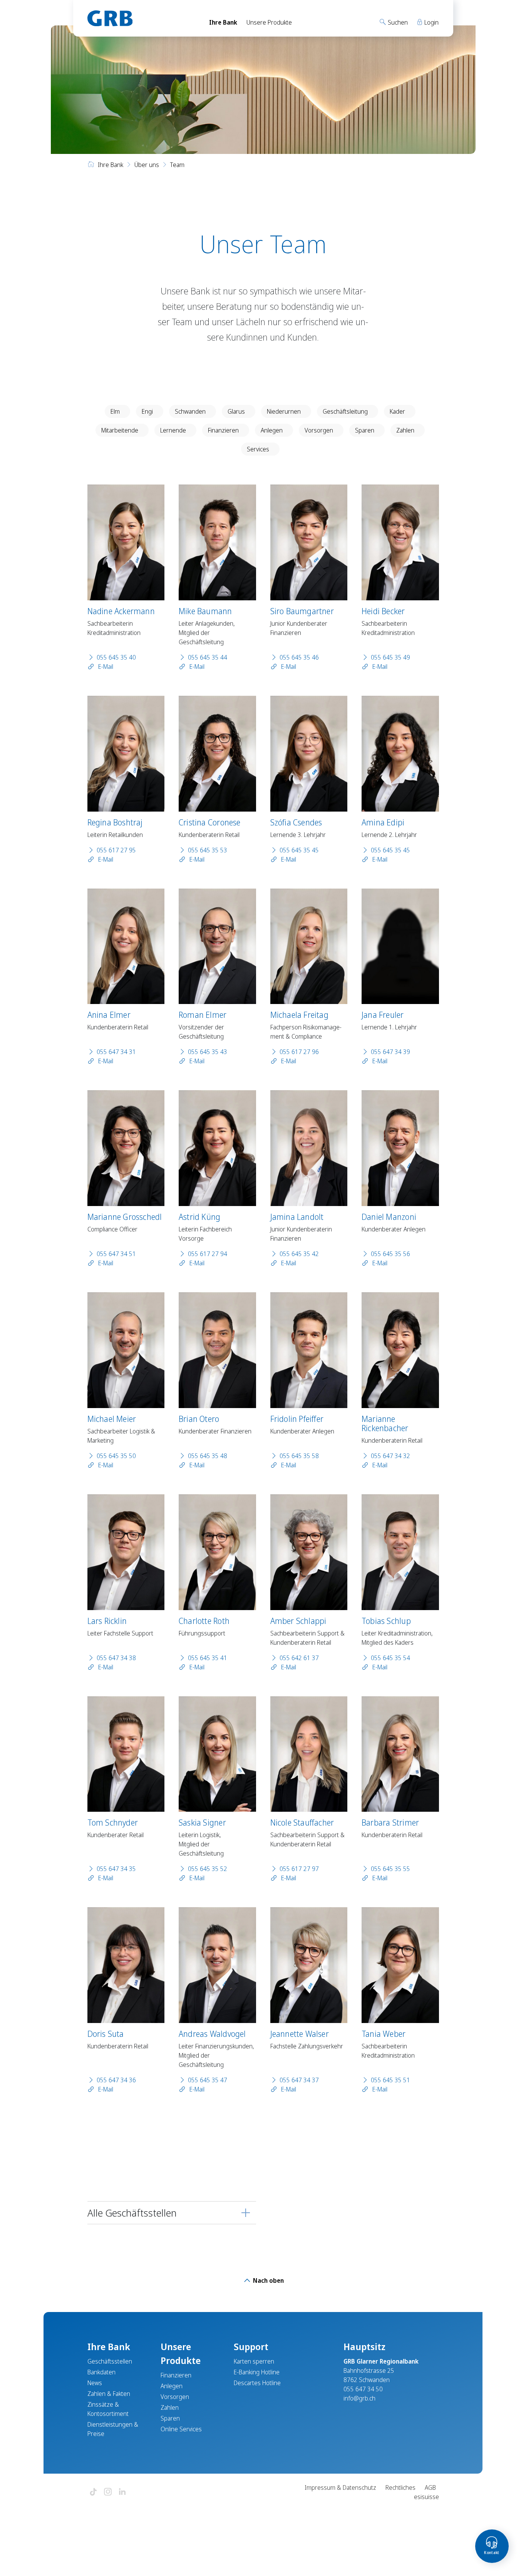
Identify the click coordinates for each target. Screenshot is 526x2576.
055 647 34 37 (299, 2080)
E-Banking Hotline (257, 2372)
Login (431, 22)
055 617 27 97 (299, 1869)
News (95, 2383)
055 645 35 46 (299, 657)
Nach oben (268, 2280)
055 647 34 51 (116, 1254)
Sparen (365, 430)
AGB (430, 2487)
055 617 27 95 (116, 850)
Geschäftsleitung (345, 411)
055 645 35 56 (390, 1254)
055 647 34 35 (116, 1869)
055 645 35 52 (208, 1869)
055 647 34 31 (116, 1052)
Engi (147, 411)
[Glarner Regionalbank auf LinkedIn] (122, 2492)
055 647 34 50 (363, 2389)
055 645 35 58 (299, 1456)
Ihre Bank (223, 22)
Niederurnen (284, 411)
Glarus (236, 411)
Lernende (173, 430)
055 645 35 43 (208, 1052)
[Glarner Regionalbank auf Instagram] (108, 2492)
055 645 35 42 (299, 1254)
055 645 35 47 (208, 2080)
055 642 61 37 (299, 1658)
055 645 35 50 (116, 1456)
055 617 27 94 (208, 1254)
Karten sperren (254, 2361)
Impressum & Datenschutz (340, 2487)
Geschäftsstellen (110, 2361)
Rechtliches (400, 2487)
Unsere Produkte (269, 22)
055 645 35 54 (390, 1658)
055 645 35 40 (116, 657)
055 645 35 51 (390, 2080)
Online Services (181, 2429)
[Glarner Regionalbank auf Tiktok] (93, 2492)
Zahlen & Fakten (109, 2394)
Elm (115, 411)
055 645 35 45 (299, 850)
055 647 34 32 (390, 1456)
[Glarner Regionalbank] (141, 18)
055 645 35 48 (208, 1456)
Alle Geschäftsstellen (132, 2213)
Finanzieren (223, 430)
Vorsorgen (319, 430)
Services (258, 449)
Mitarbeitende (120, 430)
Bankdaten (101, 2372)
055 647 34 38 (116, 1658)
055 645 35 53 (208, 850)
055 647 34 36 (116, 2080)
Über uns (147, 165)
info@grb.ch (359, 2398)
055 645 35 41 (208, 1658)
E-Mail (105, 667)
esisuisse (426, 2497)
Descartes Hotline (257, 2383)
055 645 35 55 (390, 1869)
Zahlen (405, 430)
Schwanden (190, 411)
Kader (397, 411)
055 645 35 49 (390, 657)
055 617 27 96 (299, 1052)
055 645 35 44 (208, 657)
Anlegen (272, 430)
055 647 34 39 (390, 1052)
